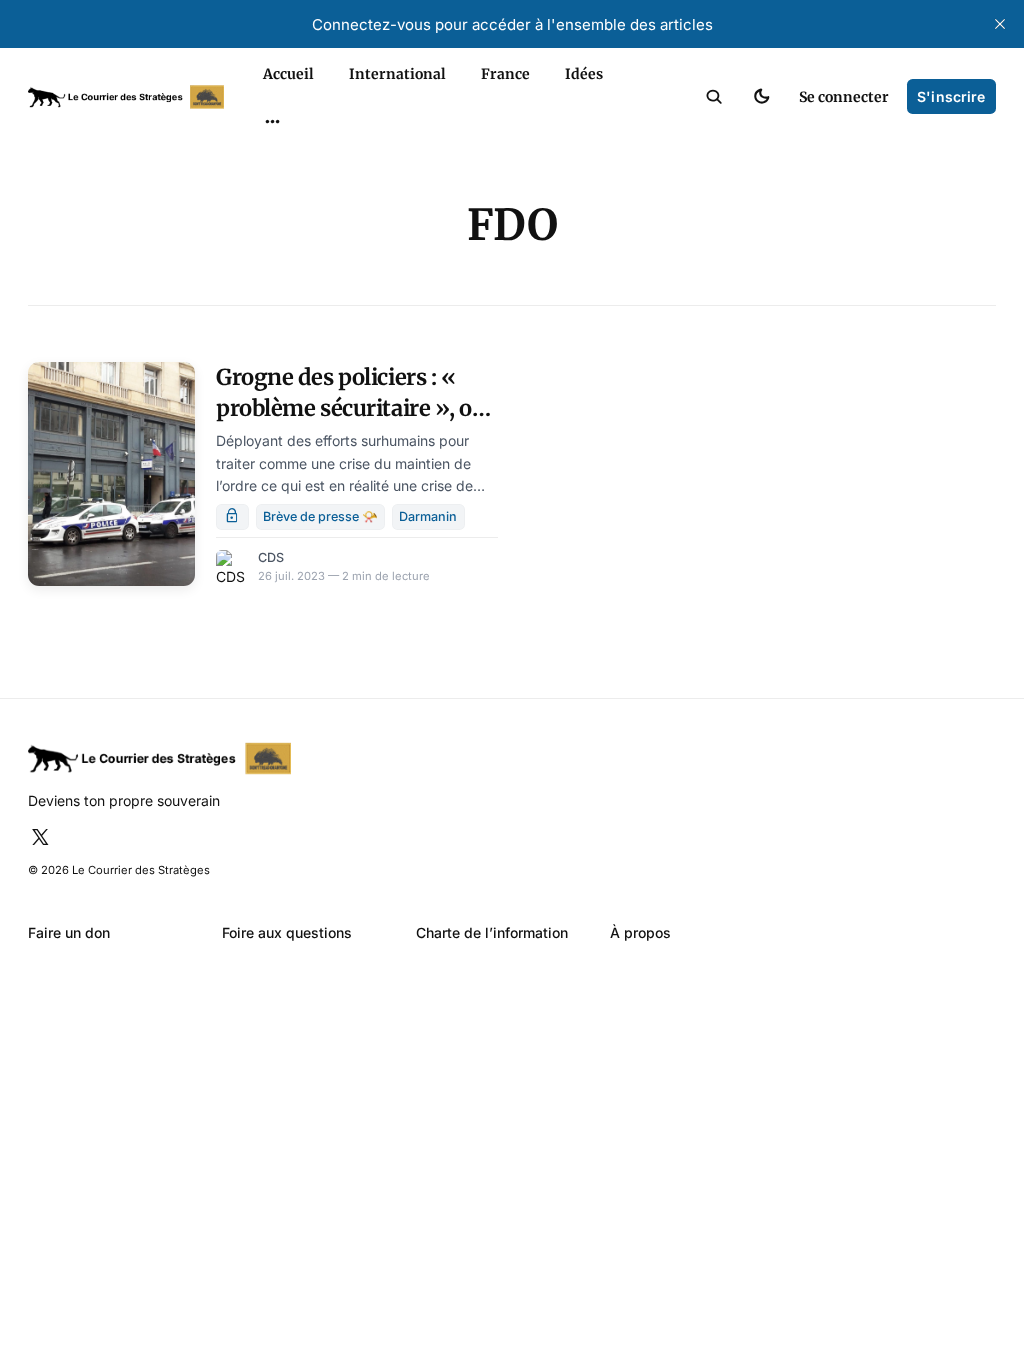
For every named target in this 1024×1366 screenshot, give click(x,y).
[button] (714, 97)
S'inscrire (951, 96)
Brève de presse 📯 (320, 516)
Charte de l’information (492, 932)
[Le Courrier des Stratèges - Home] (126, 97)
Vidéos (248, 196)
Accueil (288, 74)
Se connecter (844, 97)
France (505, 74)
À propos (640, 932)
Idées (584, 74)
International (397, 74)
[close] (1000, 24)
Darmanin (428, 516)
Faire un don (69, 932)
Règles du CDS (272, 230)
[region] (272, 122)
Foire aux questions (287, 932)
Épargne (253, 162)
